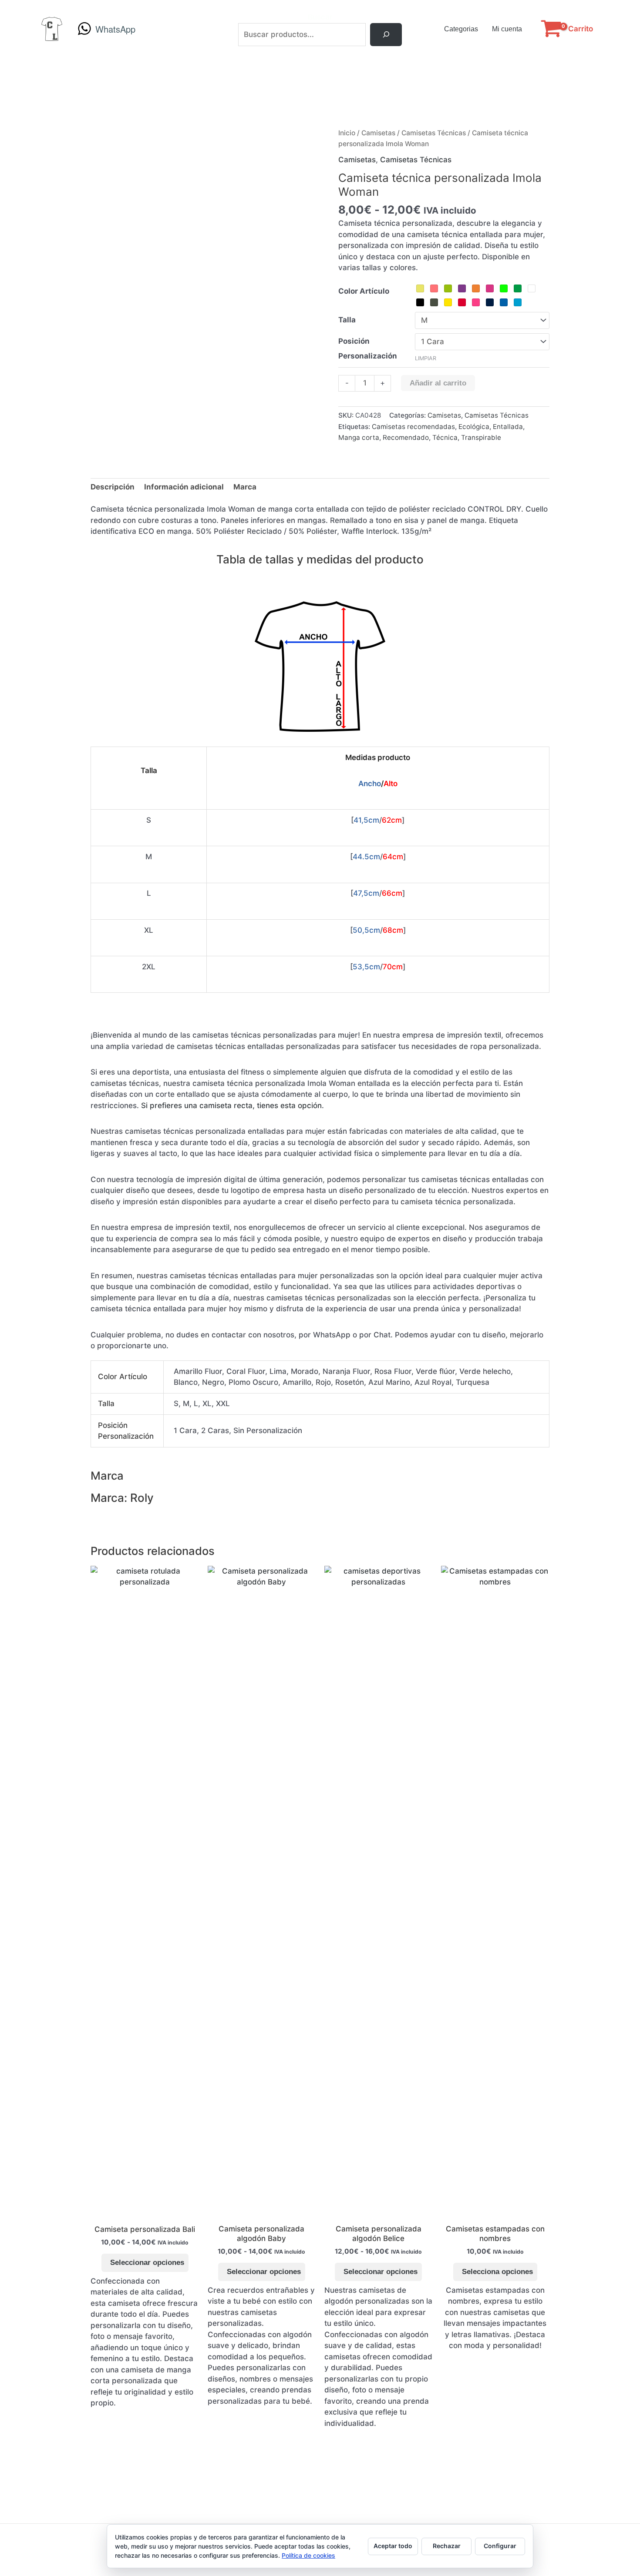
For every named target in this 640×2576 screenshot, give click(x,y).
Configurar (500, 2546)
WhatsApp (115, 29)
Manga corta (359, 437)
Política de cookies (308, 2555)
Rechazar (447, 2546)
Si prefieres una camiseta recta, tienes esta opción (231, 1105)
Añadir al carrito (438, 383)
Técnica (445, 437)
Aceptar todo (393, 2546)
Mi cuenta (507, 29)
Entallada (508, 427)
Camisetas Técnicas (434, 133)
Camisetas (378, 133)
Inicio (347, 133)
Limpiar (426, 358)
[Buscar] (386, 35)
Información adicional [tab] (184, 487)
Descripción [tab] (113, 487)
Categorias (461, 29)
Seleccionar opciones (147, 2263)
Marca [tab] (245, 487)
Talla (347, 320)
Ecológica (474, 427)
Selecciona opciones (497, 2272)
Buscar (320, 17)
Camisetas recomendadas (413, 427)
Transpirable (481, 437)
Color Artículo (364, 291)
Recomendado (406, 437)
